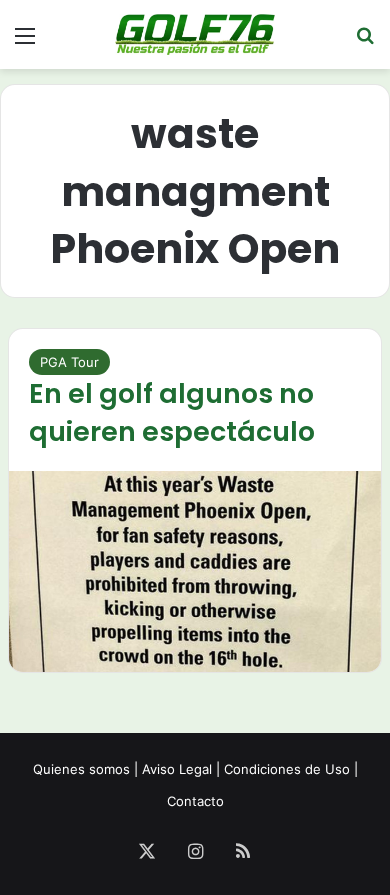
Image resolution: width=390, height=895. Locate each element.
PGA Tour (69, 362)
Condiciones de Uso (287, 769)
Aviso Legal (177, 769)
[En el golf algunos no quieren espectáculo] (195, 571)
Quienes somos (81, 769)
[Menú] (25, 42)
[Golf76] (195, 34)
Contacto (195, 801)
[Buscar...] (365, 42)
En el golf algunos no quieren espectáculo (172, 412)
